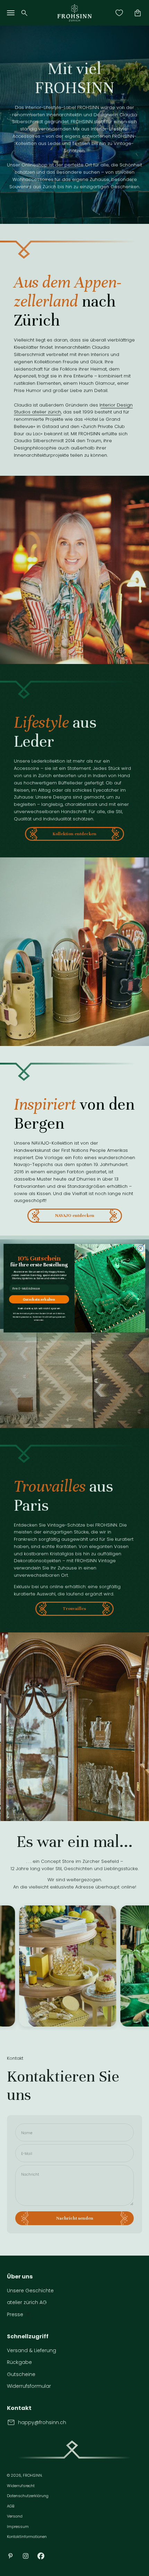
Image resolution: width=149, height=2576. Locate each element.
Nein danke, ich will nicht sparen (39, 1308)
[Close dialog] (141, 1248)
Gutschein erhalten (39, 1299)
